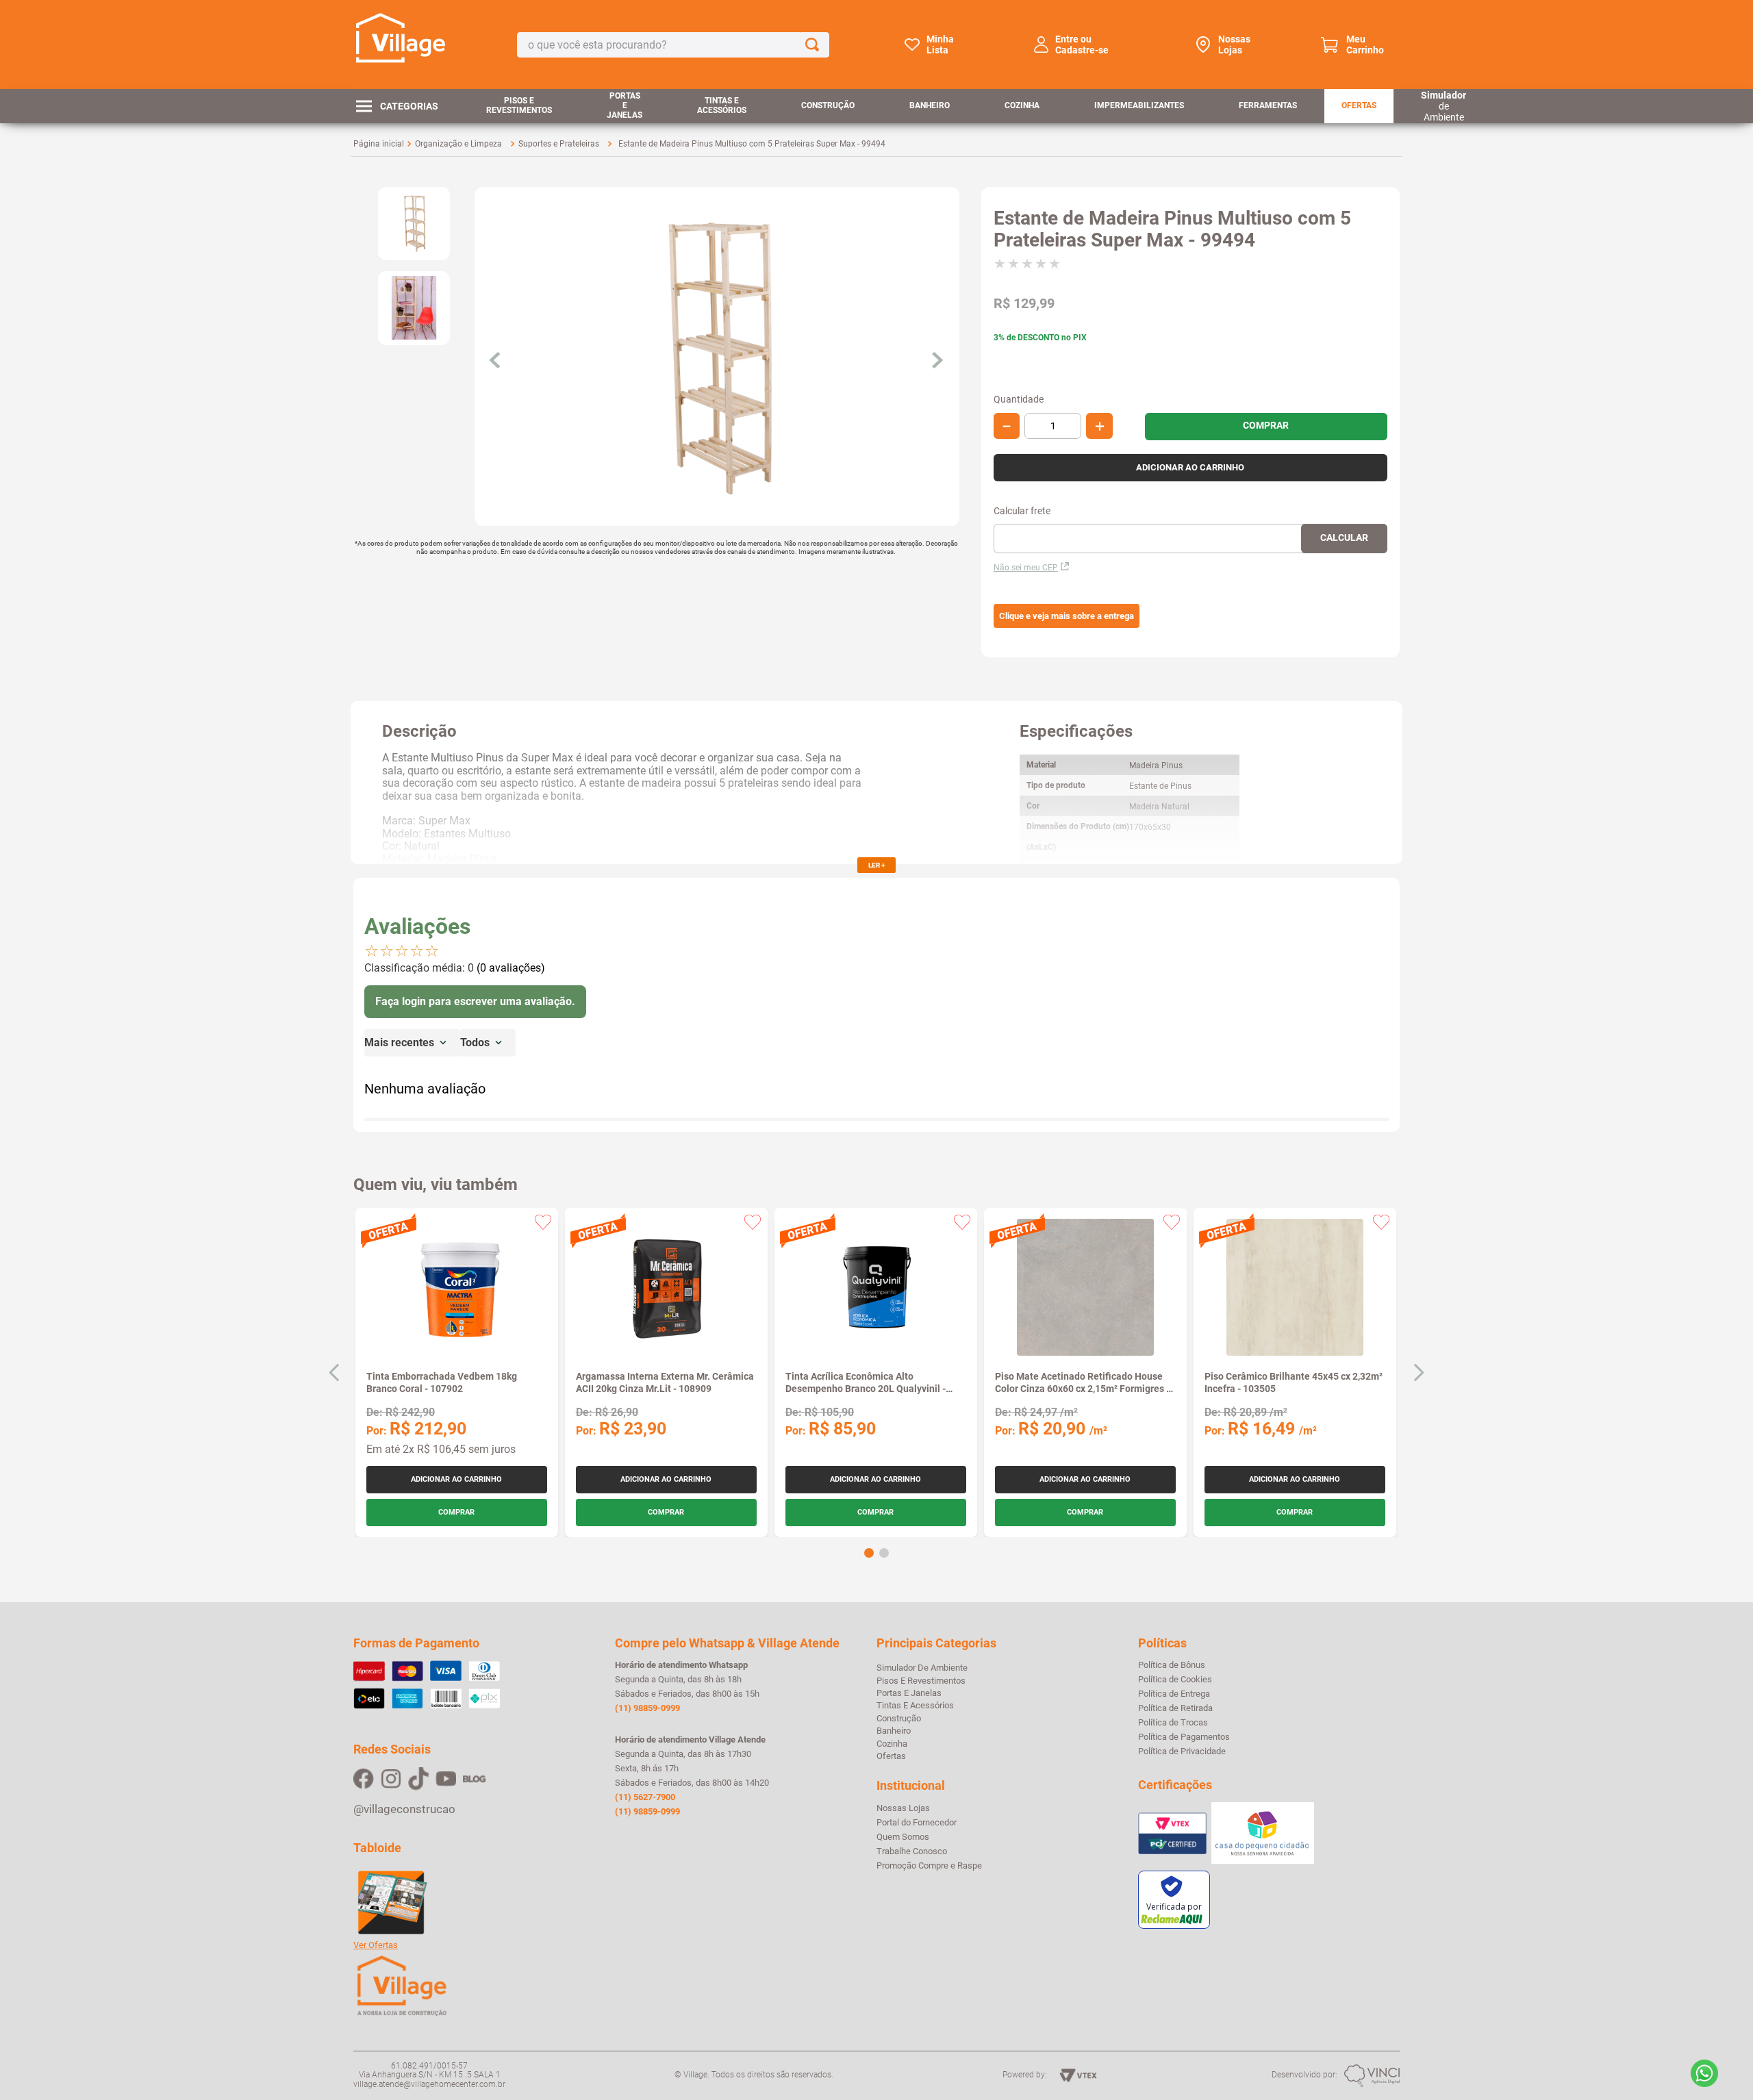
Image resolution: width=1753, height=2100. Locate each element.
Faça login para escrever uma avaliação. (475, 1001)
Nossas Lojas (1234, 45)
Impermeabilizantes (1139, 105)
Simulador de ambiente (922, 1668)
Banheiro (930, 105)
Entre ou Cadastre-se (1082, 45)
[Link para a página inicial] (379, 144)
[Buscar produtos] (815, 45)
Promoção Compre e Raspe (929, 1866)
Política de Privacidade (1182, 1751)
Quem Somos (903, 1837)
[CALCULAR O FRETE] (1344, 539)
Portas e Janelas (625, 105)
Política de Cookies (1175, 1680)
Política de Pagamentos (1184, 1737)
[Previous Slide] (335, 1372)
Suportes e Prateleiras (559, 144)
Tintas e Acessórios (722, 105)
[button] (1067, 616)
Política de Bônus (1172, 1665)
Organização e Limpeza (458, 144)
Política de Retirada (1175, 1708)
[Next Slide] (1418, 1372)
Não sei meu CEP (1026, 568)
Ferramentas (1268, 105)
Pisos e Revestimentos (519, 105)
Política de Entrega (1174, 1694)
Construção (828, 105)
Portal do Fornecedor (917, 1823)
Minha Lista (940, 45)
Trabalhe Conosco (912, 1851)
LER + (876, 865)
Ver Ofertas (376, 1945)
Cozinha (1022, 105)
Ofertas (1359, 105)
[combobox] (673, 45)
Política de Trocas (1173, 1723)
